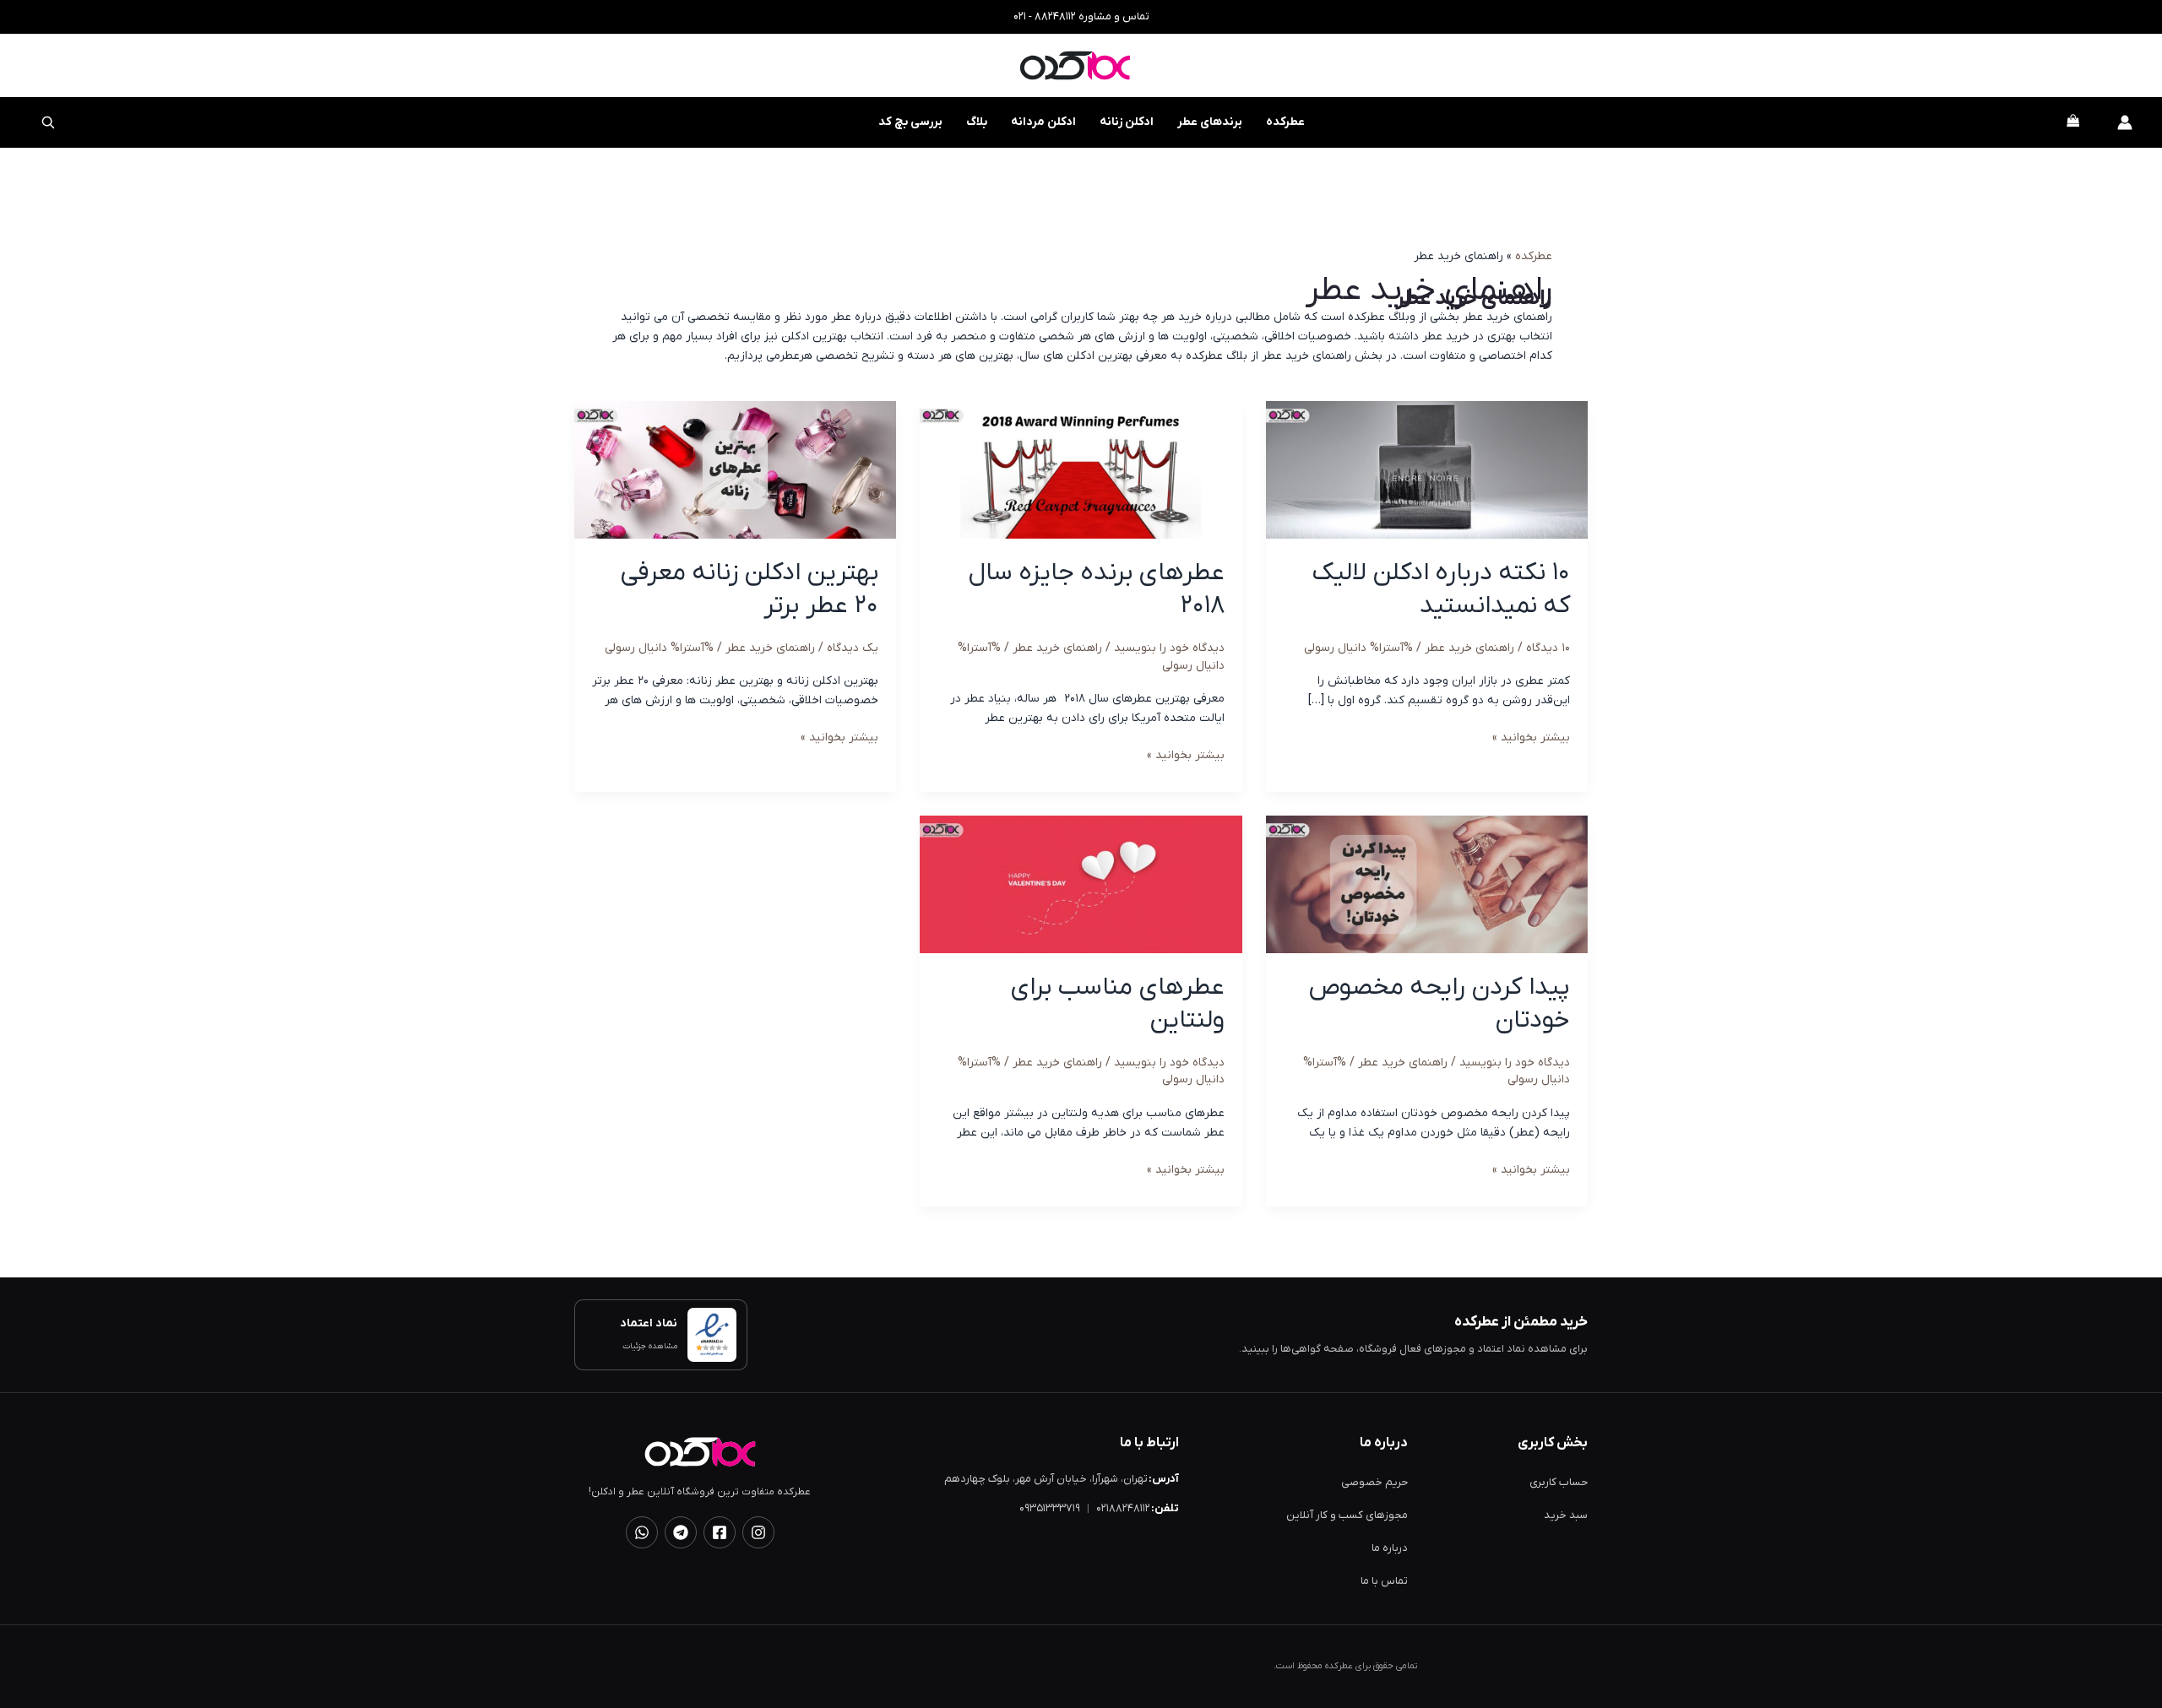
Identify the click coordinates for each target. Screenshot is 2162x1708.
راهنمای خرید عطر (1469, 648)
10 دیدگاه (1548, 648)
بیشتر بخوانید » (1531, 738)
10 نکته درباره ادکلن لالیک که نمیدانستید (1441, 589)
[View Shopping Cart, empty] (2073, 123)
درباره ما (1390, 1548)
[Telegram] (681, 1532)
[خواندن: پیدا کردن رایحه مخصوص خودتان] (1427, 884)
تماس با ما (1384, 1581)
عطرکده (1285, 122)
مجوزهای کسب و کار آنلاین (1347, 1515)
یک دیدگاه (853, 648)
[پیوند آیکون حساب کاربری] (2125, 122)
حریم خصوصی (1374, 1482)
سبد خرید (1566, 1515)
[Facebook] (720, 1532)
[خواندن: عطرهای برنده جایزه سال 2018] (1081, 470)
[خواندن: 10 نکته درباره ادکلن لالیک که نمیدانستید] (1427, 470)
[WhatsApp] (642, 1532)
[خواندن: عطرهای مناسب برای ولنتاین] (1081, 884)
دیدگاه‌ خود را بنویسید (1169, 648)
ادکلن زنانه (1127, 122)
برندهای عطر (1210, 122)
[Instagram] (758, 1532)
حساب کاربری (1559, 1482)
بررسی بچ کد (900, 114)
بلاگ (977, 122)
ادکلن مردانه (1043, 122)
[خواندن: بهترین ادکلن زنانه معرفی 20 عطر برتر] (735, 470)
